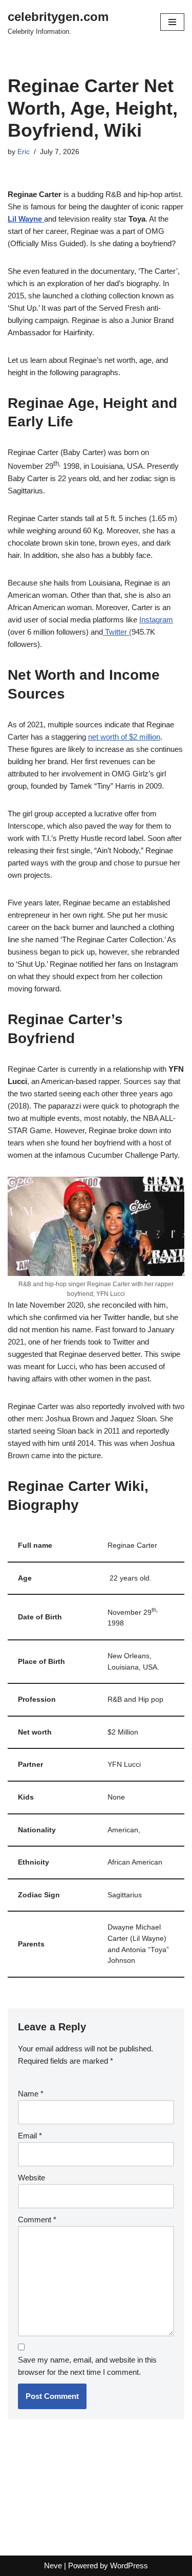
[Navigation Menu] (172, 22)
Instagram (156, 620)
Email (30, 2136)
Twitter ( (117, 632)
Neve (53, 2566)
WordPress (129, 2566)
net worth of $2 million (124, 737)
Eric (24, 152)
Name (31, 2094)
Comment (37, 2220)
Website (31, 2178)
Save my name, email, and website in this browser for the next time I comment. (87, 2366)
